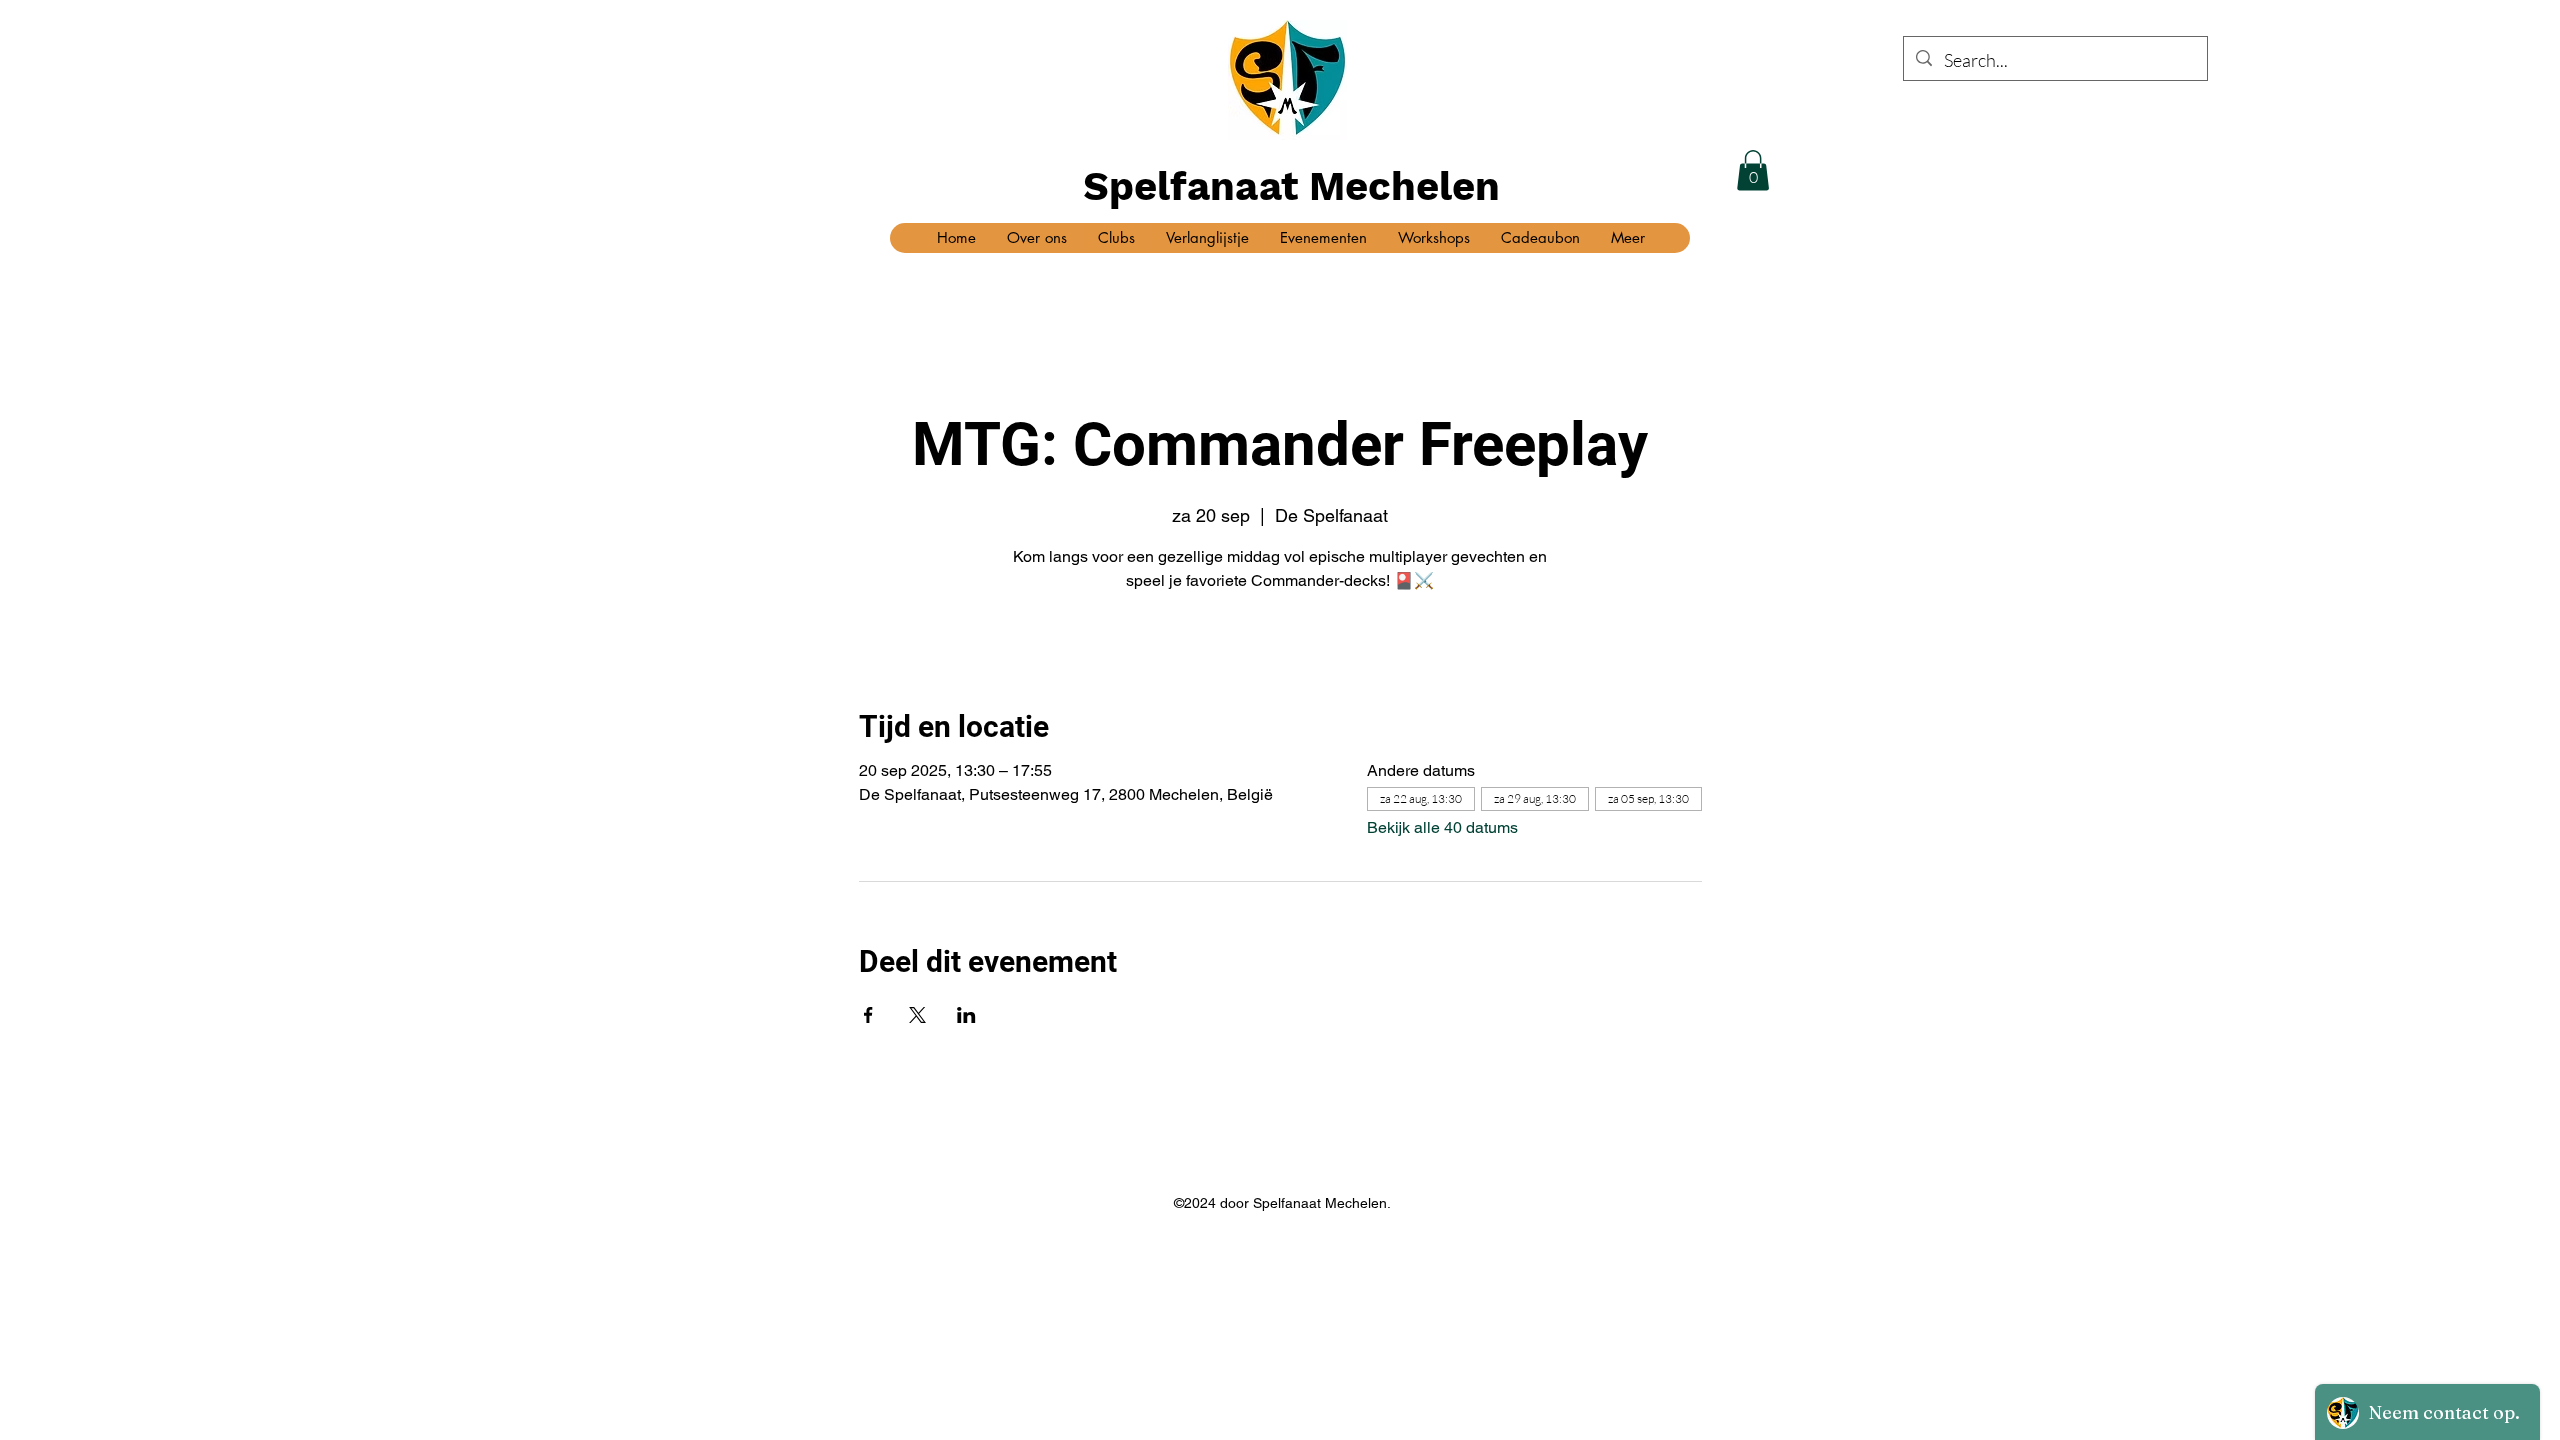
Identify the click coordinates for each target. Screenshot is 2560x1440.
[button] (1753, 170)
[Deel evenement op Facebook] (868, 1015)
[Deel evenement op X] (917, 1015)
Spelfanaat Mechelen (1291, 186)
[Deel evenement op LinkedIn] (966, 1015)
